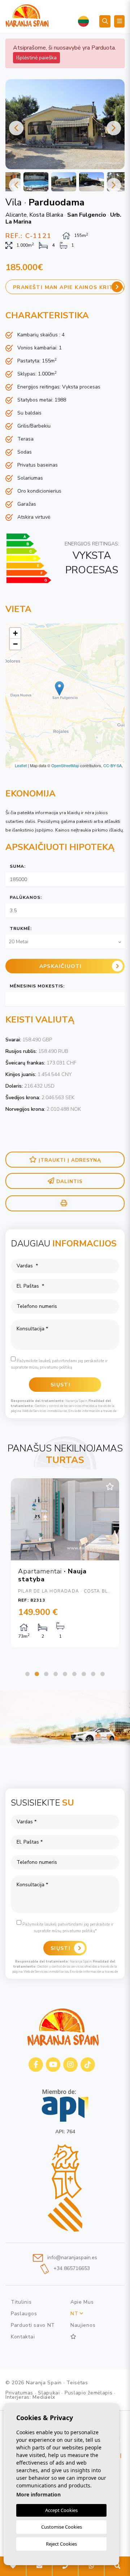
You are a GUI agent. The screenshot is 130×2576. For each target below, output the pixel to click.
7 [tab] (84, 1674)
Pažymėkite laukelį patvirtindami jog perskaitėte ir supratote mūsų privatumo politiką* (67, 1928)
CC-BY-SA (112, 765)
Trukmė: (21, 928)
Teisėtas (77, 2383)
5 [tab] (65, 1674)
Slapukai (49, 2393)
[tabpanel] (65, 1563)
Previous (16, 128)
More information (38, 2494)
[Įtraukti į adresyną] (110, 1487)
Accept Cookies (61, 2510)
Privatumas (19, 2393)
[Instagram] (70, 2065)
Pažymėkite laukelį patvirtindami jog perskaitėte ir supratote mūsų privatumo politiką (59, 1364)
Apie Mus (82, 2302)
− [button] (15, 644)
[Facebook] (36, 2065)
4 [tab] (56, 1674)
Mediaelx (44, 2397)
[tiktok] (88, 2065)
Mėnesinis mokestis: (37, 986)
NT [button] (75, 2314)
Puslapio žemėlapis (89, 2393)
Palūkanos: (26, 897)
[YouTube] (53, 2065)
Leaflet (21, 765)
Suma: (18, 866)
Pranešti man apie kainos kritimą (69, 287)
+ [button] (15, 633)
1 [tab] (27, 1674)
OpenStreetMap (65, 765)
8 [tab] (93, 1674)
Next (114, 128)
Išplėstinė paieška (36, 58)
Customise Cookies (62, 2527)
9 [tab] (103, 1674)
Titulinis (21, 2302)
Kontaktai (23, 2337)
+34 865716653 (71, 2269)
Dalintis (70, 1181)
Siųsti (60, 1948)
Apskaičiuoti (61, 966)
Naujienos (83, 2325)
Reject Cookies (61, 2544)
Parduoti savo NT (33, 2325)
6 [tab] (74, 1674)
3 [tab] (46, 1674)
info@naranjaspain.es (71, 2258)
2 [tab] (37, 1674)
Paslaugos (24, 2314)
